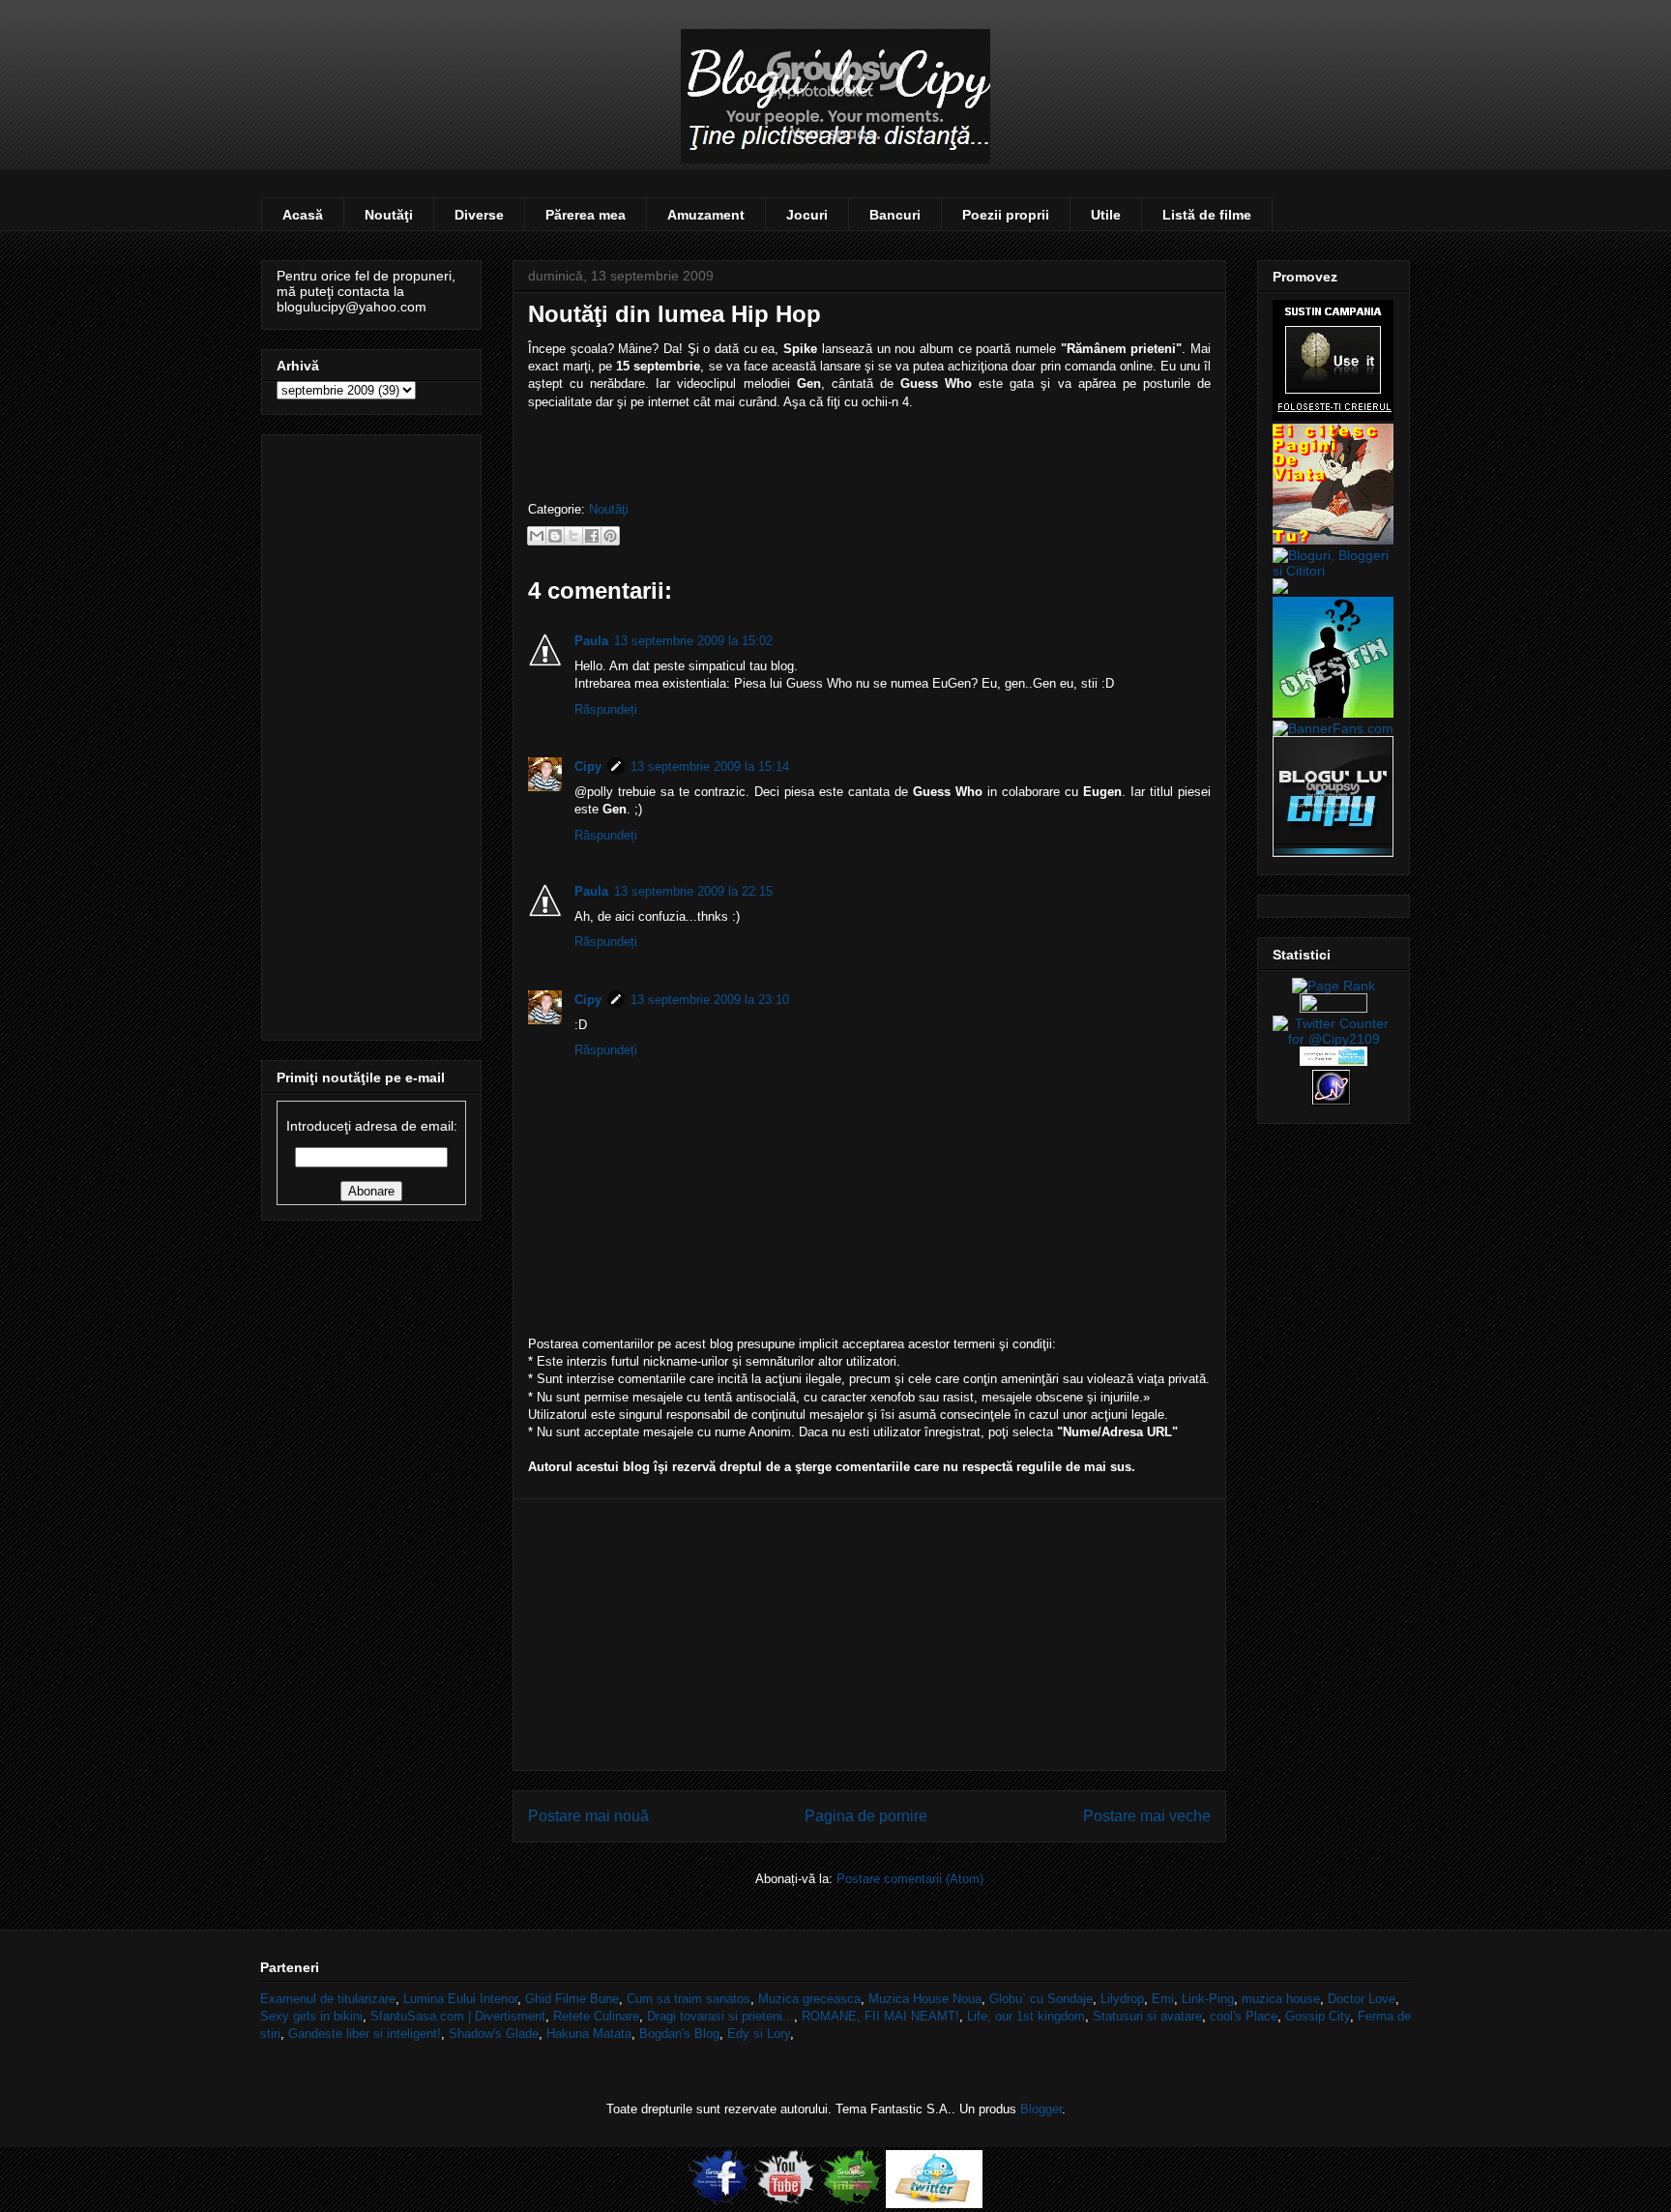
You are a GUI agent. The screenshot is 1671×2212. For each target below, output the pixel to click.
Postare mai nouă (588, 1816)
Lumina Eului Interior (460, 1999)
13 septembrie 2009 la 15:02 (693, 641)
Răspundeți (606, 709)
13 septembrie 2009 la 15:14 (710, 767)
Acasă (303, 215)
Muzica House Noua (925, 1999)
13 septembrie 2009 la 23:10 (710, 1000)
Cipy (588, 767)
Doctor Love (1362, 1999)
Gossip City (1318, 2016)
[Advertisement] (869, 1635)
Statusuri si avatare (1147, 2016)
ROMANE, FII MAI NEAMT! (880, 2016)
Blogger (1041, 2109)
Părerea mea (586, 215)
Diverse (479, 215)
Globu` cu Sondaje (1041, 1999)
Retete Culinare (596, 2016)
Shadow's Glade (494, 2034)
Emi (1163, 1999)
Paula (591, 641)
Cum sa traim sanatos (689, 1999)
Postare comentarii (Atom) (910, 1879)
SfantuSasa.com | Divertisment (458, 2016)
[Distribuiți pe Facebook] (592, 536)
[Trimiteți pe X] (573, 536)
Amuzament (706, 215)
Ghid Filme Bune (572, 1999)
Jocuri (807, 215)
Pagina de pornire (866, 1816)
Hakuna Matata (589, 2034)
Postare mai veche (1147, 1816)
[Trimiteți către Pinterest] (610, 536)
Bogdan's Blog (679, 2034)
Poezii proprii (1006, 215)
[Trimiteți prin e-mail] (537, 536)
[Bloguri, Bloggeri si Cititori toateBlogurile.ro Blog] (1334, 571)
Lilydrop (1122, 1999)
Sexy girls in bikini (311, 2016)
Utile (1106, 215)
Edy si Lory (759, 2034)
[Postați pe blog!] (555, 536)
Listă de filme (1207, 215)
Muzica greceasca (809, 1999)
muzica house (1281, 1999)
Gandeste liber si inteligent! (365, 2034)
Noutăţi (389, 215)
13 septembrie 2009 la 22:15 (693, 891)
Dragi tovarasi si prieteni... (720, 2016)
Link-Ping (1208, 1999)
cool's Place (1244, 2016)
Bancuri (895, 215)
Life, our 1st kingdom (1026, 2016)
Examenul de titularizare (328, 1999)
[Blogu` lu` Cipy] (1333, 852)
